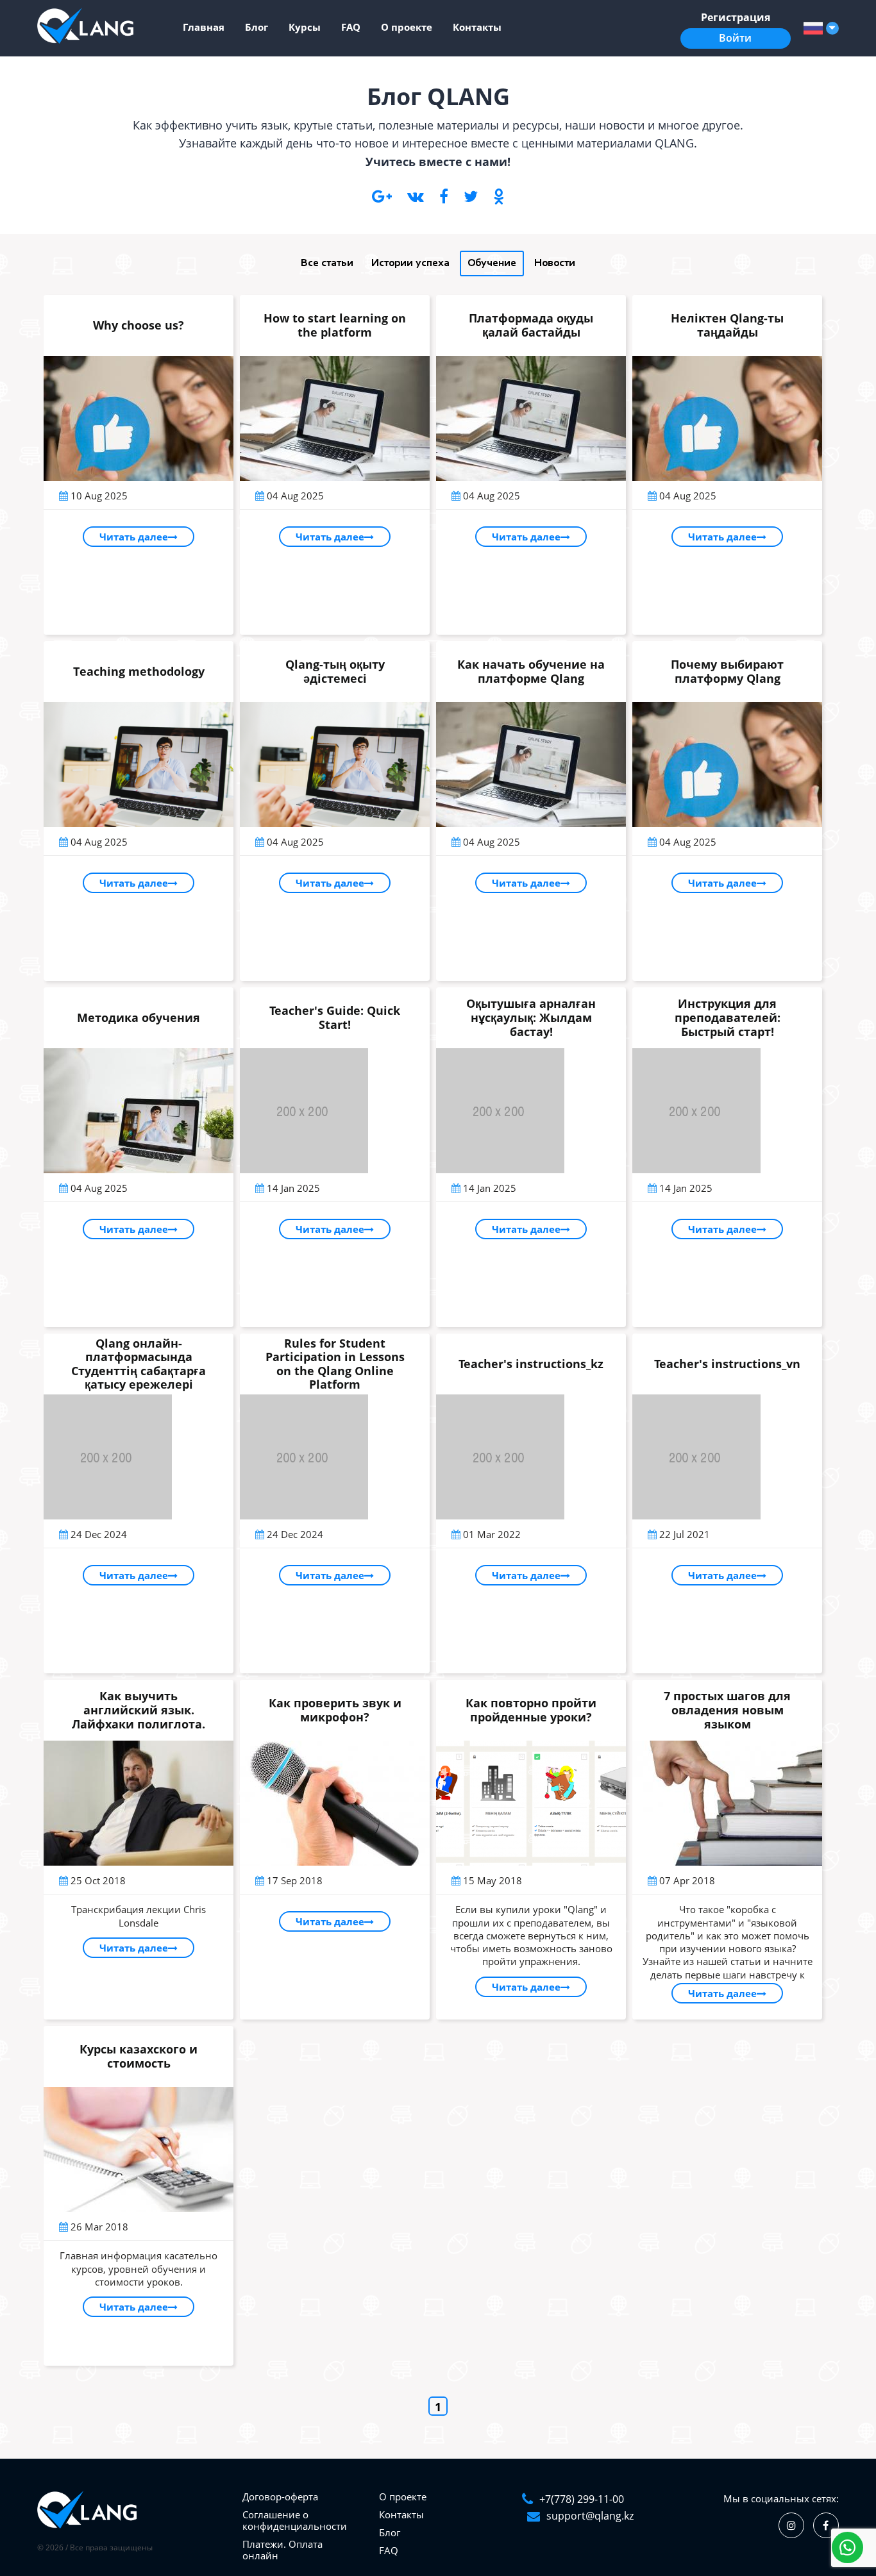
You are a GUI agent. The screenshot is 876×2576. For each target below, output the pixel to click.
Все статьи (327, 263)
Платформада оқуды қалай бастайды (531, 325)
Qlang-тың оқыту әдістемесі (335, 671)
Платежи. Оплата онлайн (282, 2550)
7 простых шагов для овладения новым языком (727, 1710)
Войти (735, 38)
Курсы (305, 27)
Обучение (492, 263)
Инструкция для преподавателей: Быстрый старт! (728, 1017)
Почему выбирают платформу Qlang (727, 671)
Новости (555, 263)
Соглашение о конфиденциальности (295, 2520)
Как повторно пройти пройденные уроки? (531, 1710)
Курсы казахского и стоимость (139, 2056)
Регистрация (736, 17)
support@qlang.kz (590, 2516)
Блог (257, 27)
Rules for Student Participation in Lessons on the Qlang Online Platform (335, 1364)
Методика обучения (139, 1017)
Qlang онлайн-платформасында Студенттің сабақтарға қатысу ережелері (139, 1364)
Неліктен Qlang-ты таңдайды (727, 325)
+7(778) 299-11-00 (582, 2499)
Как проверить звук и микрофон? (335, 1710)
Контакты (477, 27)
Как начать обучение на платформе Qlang (531, 671)
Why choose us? (139, 325)
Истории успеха (410, 263)
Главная (204, 27)
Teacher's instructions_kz (531, 1364)
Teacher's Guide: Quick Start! (335, 1017)
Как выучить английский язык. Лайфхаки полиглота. (139, 1710)
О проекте (407, 27)
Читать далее (134, 537)
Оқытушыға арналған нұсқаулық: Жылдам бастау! (531, 1017)
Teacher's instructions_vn (727, 1364)
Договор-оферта (280, 2497)
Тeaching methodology (139, 671)
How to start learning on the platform (335, 325)
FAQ (351, 27)
